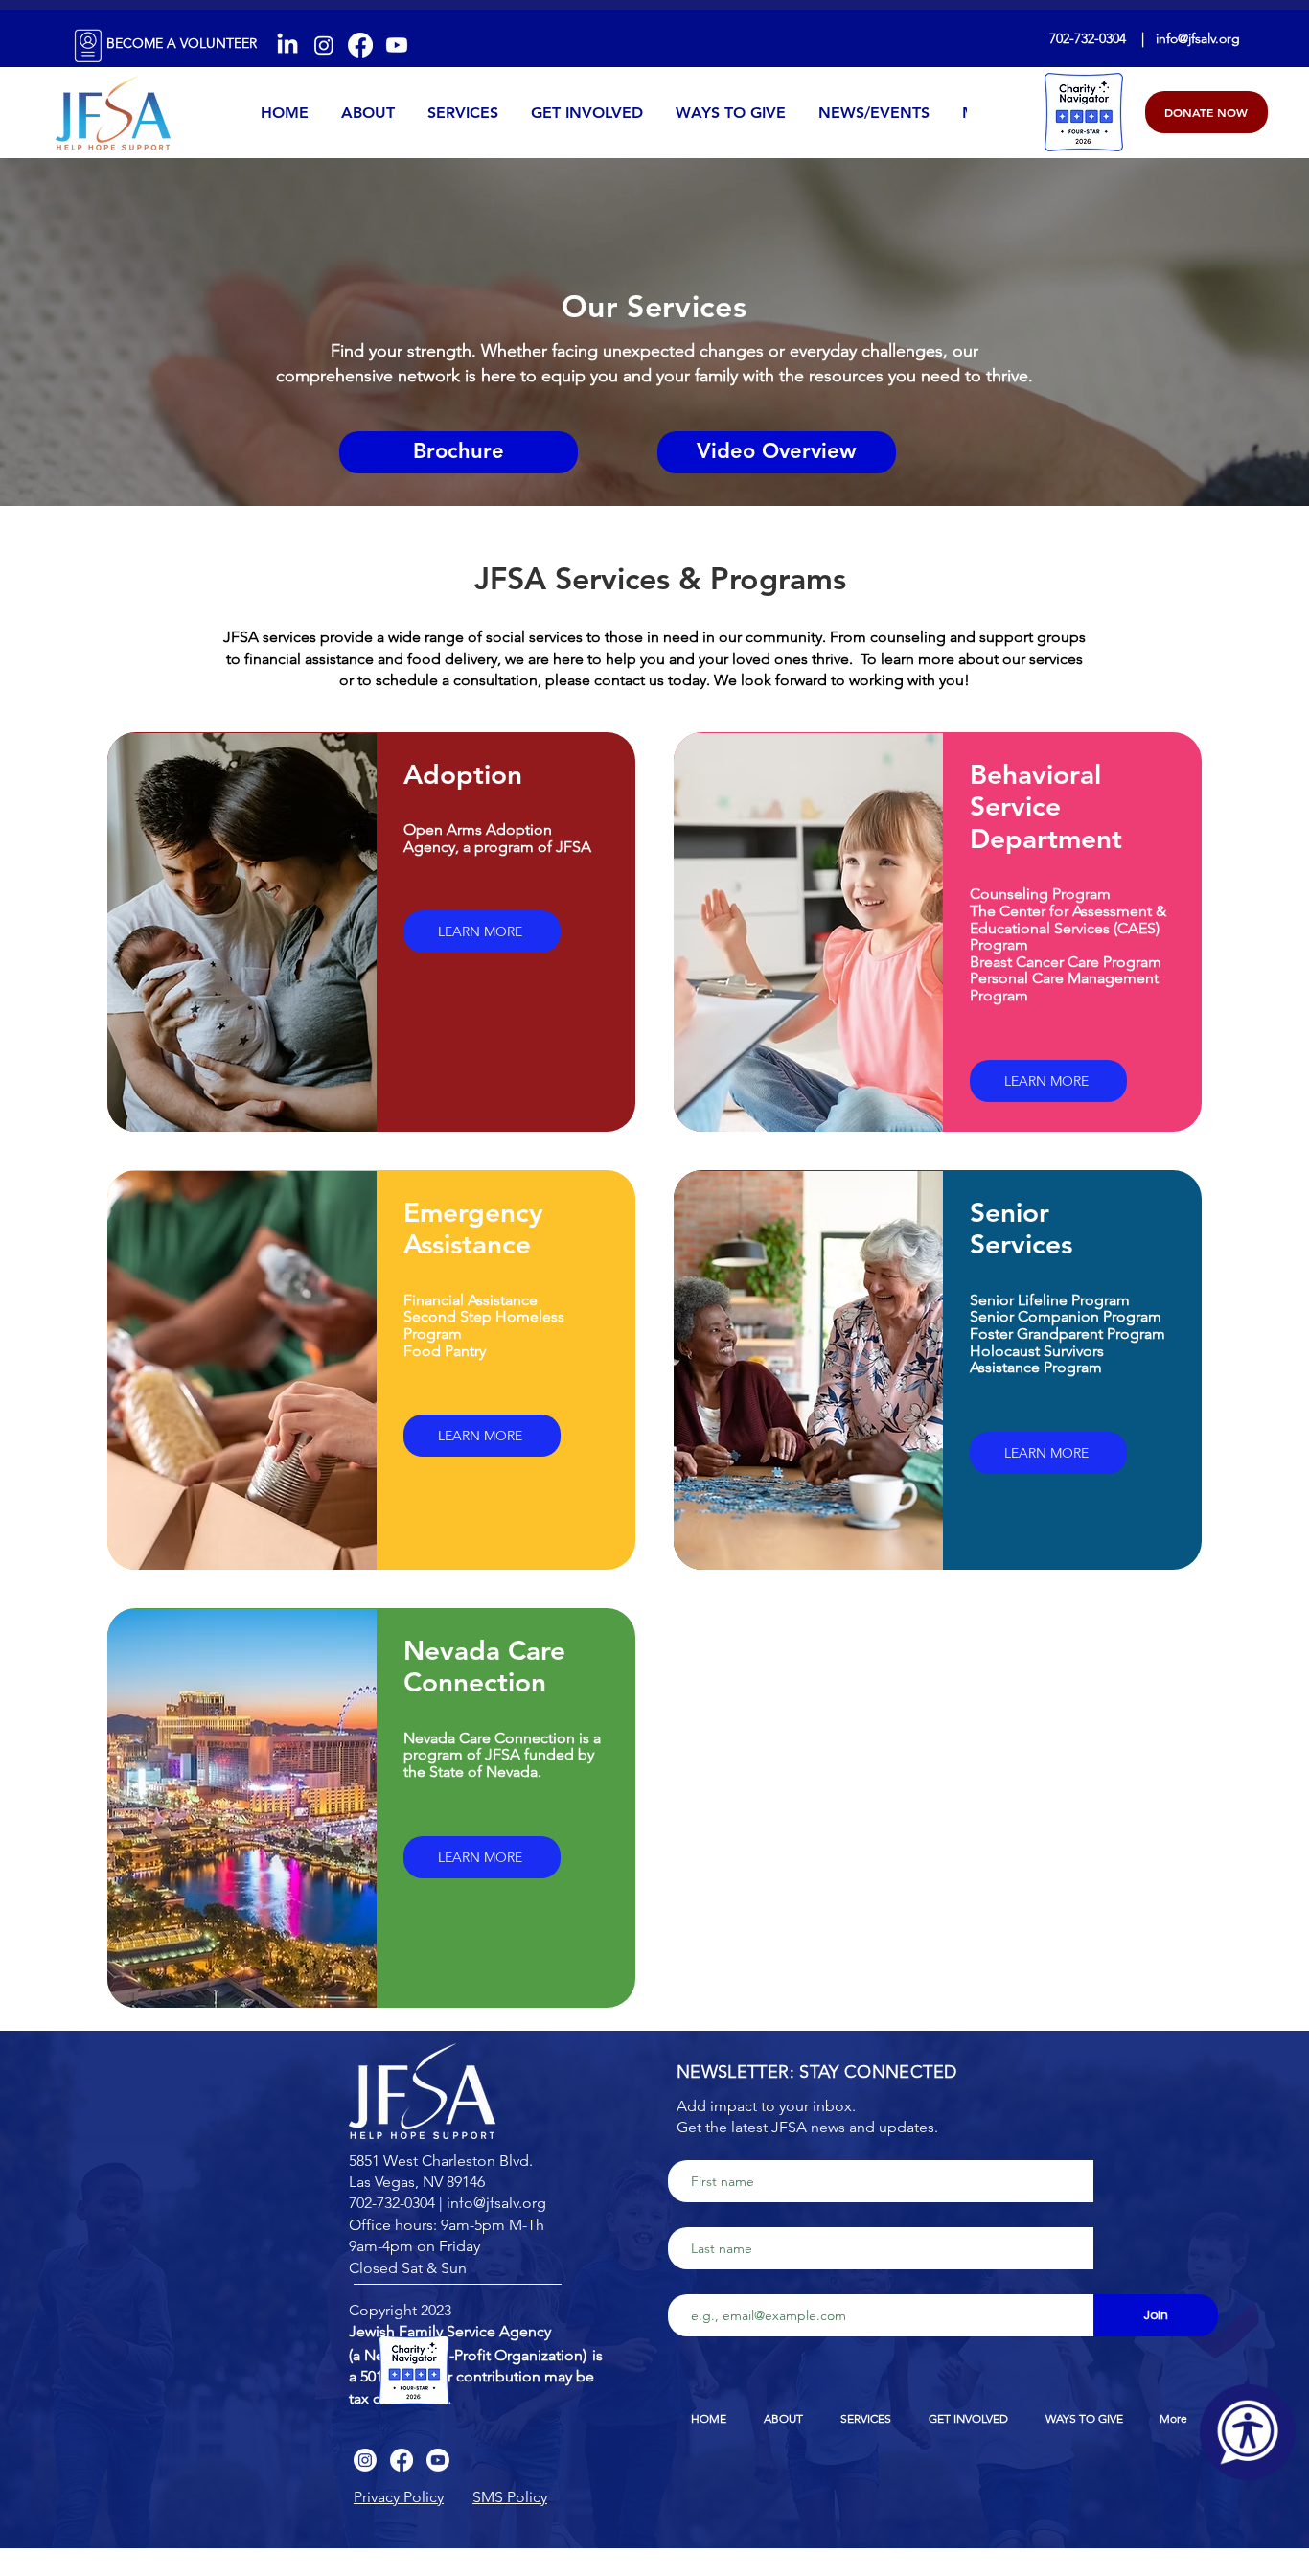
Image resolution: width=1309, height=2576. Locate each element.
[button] (399, 2497)
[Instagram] (324, 45)
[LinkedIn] (287, 45)
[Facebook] (360, 45)
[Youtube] (397, 45)
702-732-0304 (1088, 38)
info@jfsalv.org (1198, 38)
